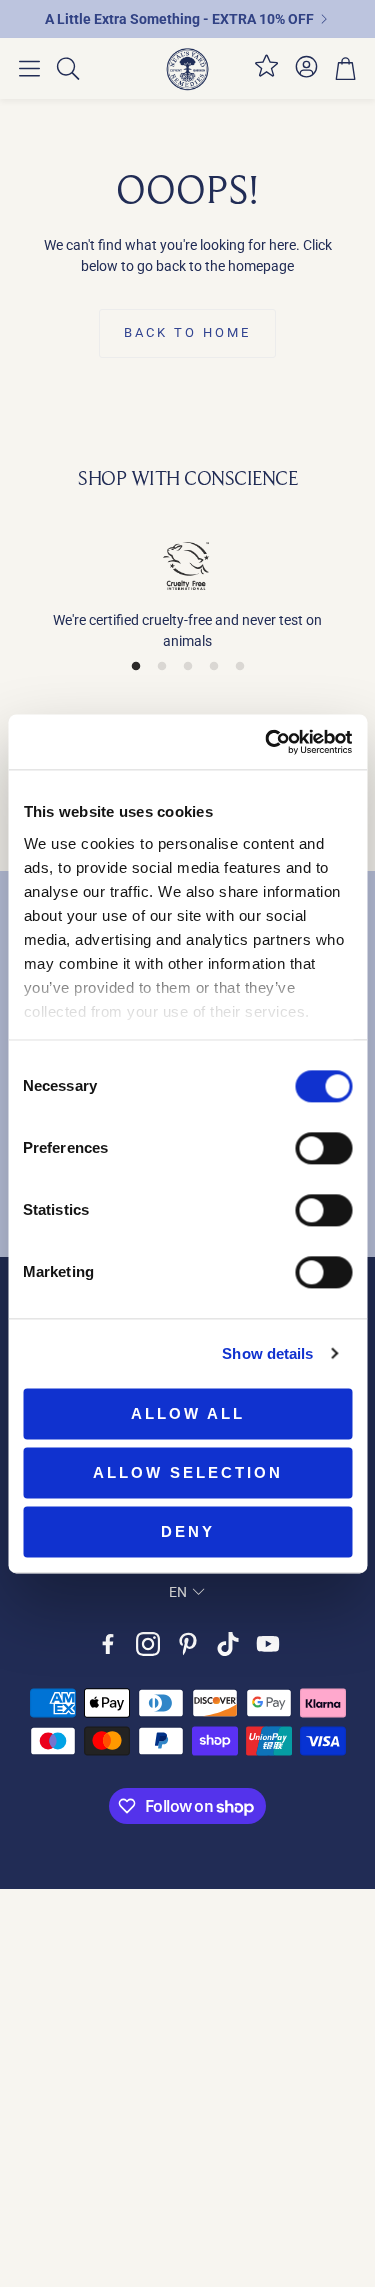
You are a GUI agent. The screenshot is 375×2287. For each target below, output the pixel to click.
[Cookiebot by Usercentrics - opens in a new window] (267, 742)
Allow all (188, 1413)
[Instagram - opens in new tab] (148, 1644)
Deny (188, 1531)
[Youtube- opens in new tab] (268, 1644)
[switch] (323, 1148)
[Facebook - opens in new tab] (108, 1644)
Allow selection (188, 1472)
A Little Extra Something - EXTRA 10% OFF (179, 19)
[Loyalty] (266, 74)
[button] (29, 69)
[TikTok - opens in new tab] (228, 1644)
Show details (267, 1353)
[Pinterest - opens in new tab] (188, 1644)
